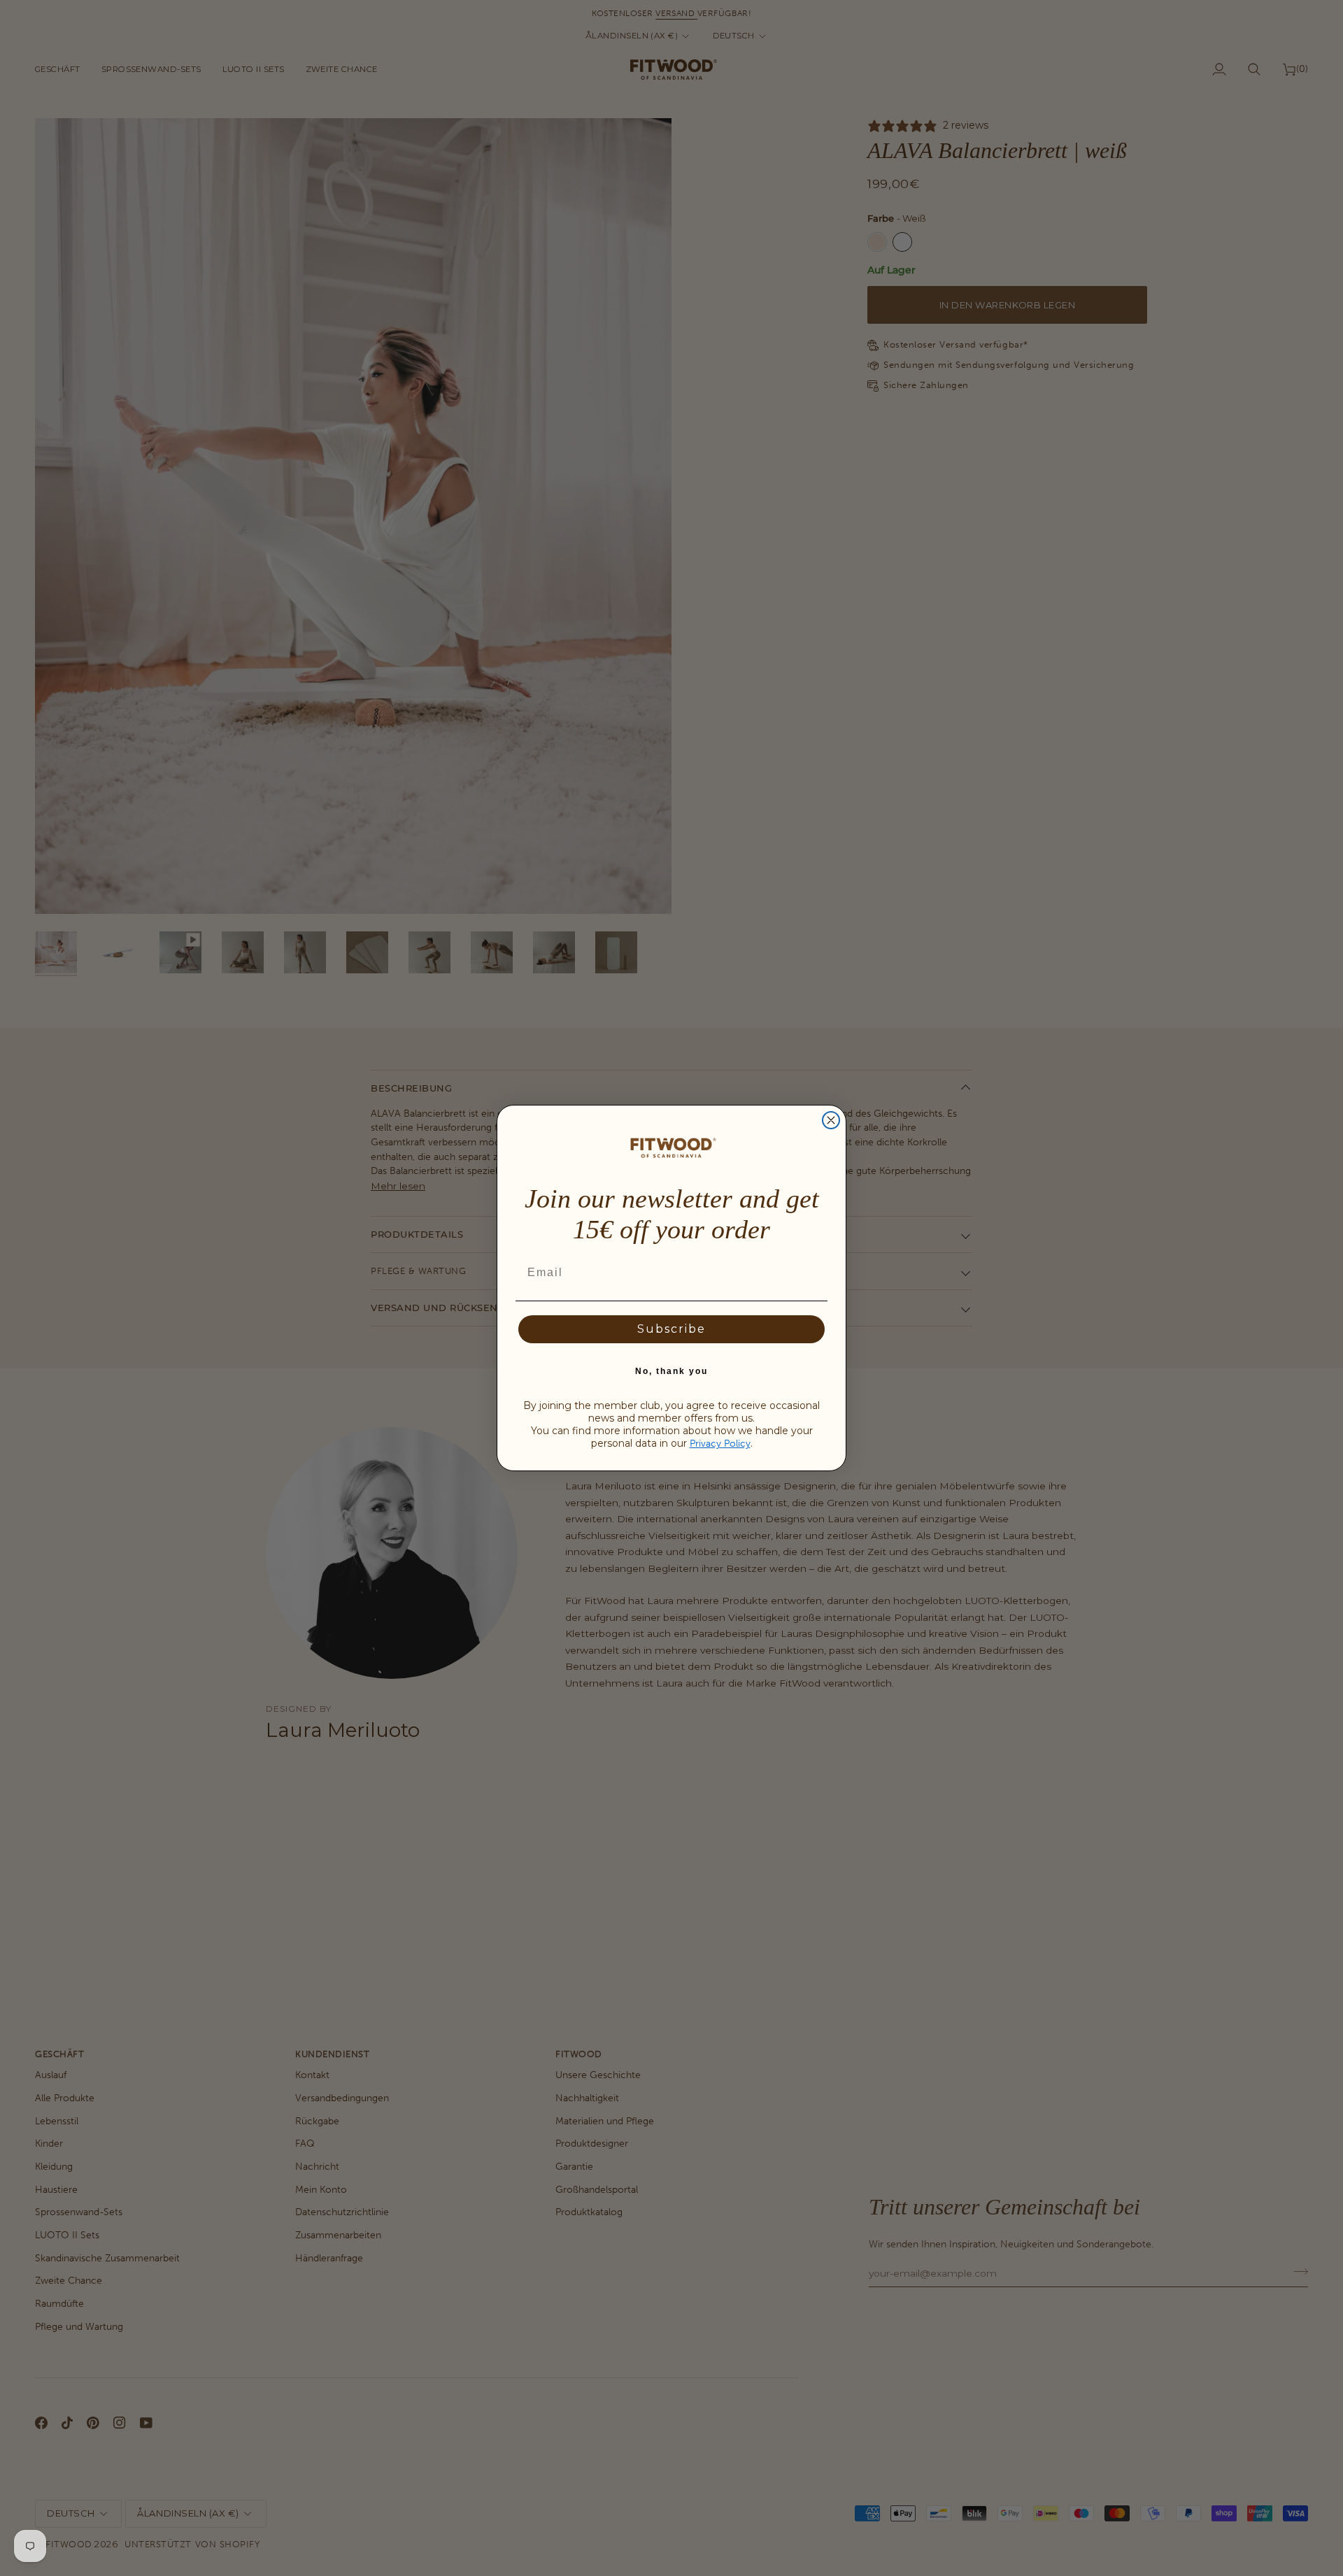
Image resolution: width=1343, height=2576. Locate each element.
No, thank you (671, 1371)
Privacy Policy (720, 1444)
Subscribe (671, 1329)
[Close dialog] (831, 1120)
